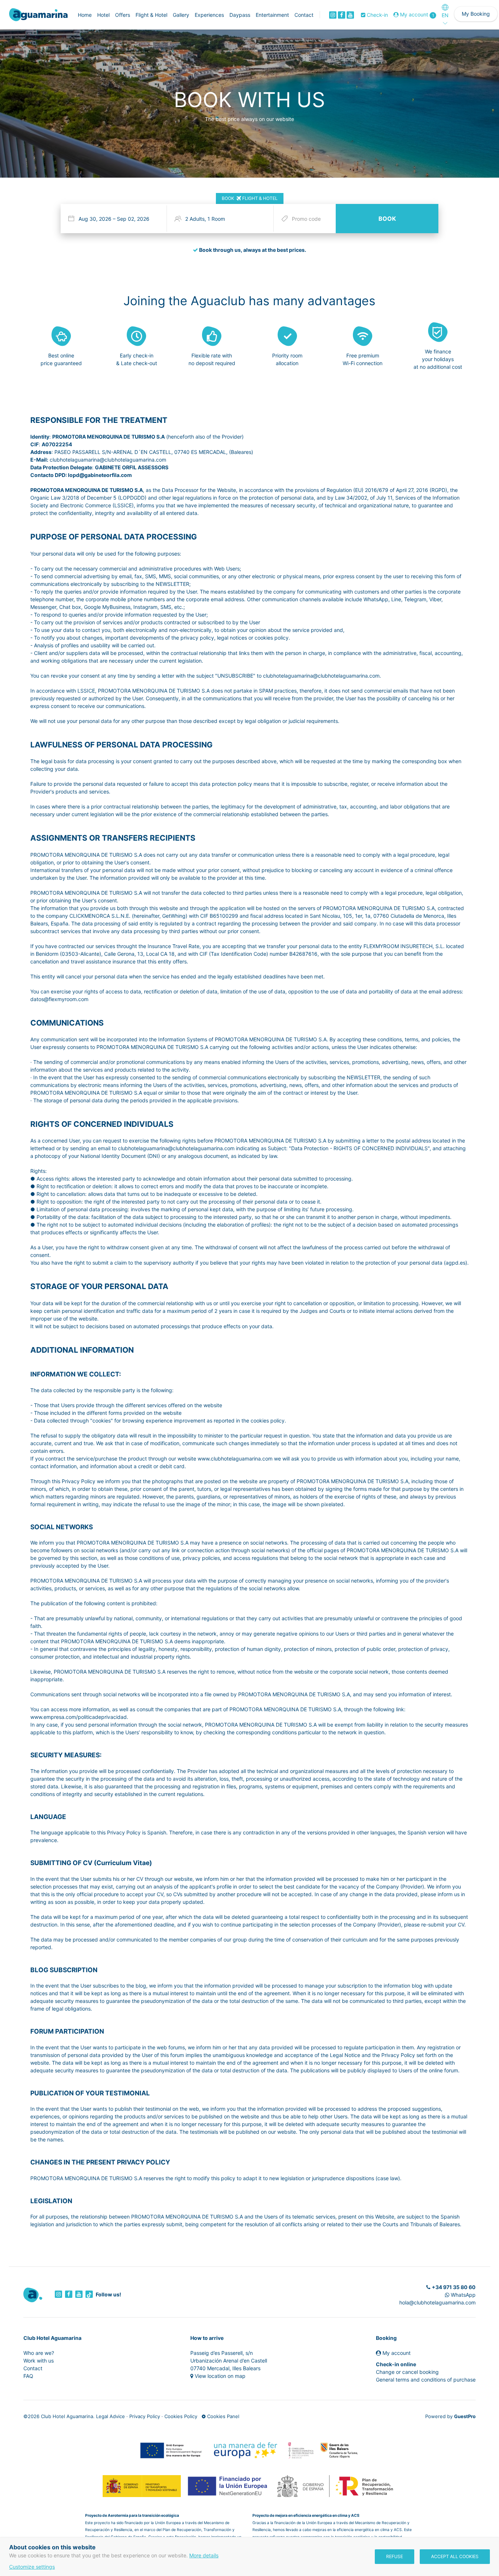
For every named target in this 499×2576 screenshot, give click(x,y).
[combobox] (115, 219)
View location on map (220, 2376)
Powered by (450, 2416)
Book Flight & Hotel (250, 198)
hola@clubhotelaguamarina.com (437, 2302)
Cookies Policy (181, 2416)
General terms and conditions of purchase (426, 2380)
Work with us (39, 2361)
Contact (33, 2368)
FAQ (28, 2376)
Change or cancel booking (407, 2372)
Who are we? (39, 2353)
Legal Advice (111, 2416)
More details (204, 2555)
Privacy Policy (145, 2416)
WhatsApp (462, 2295)
